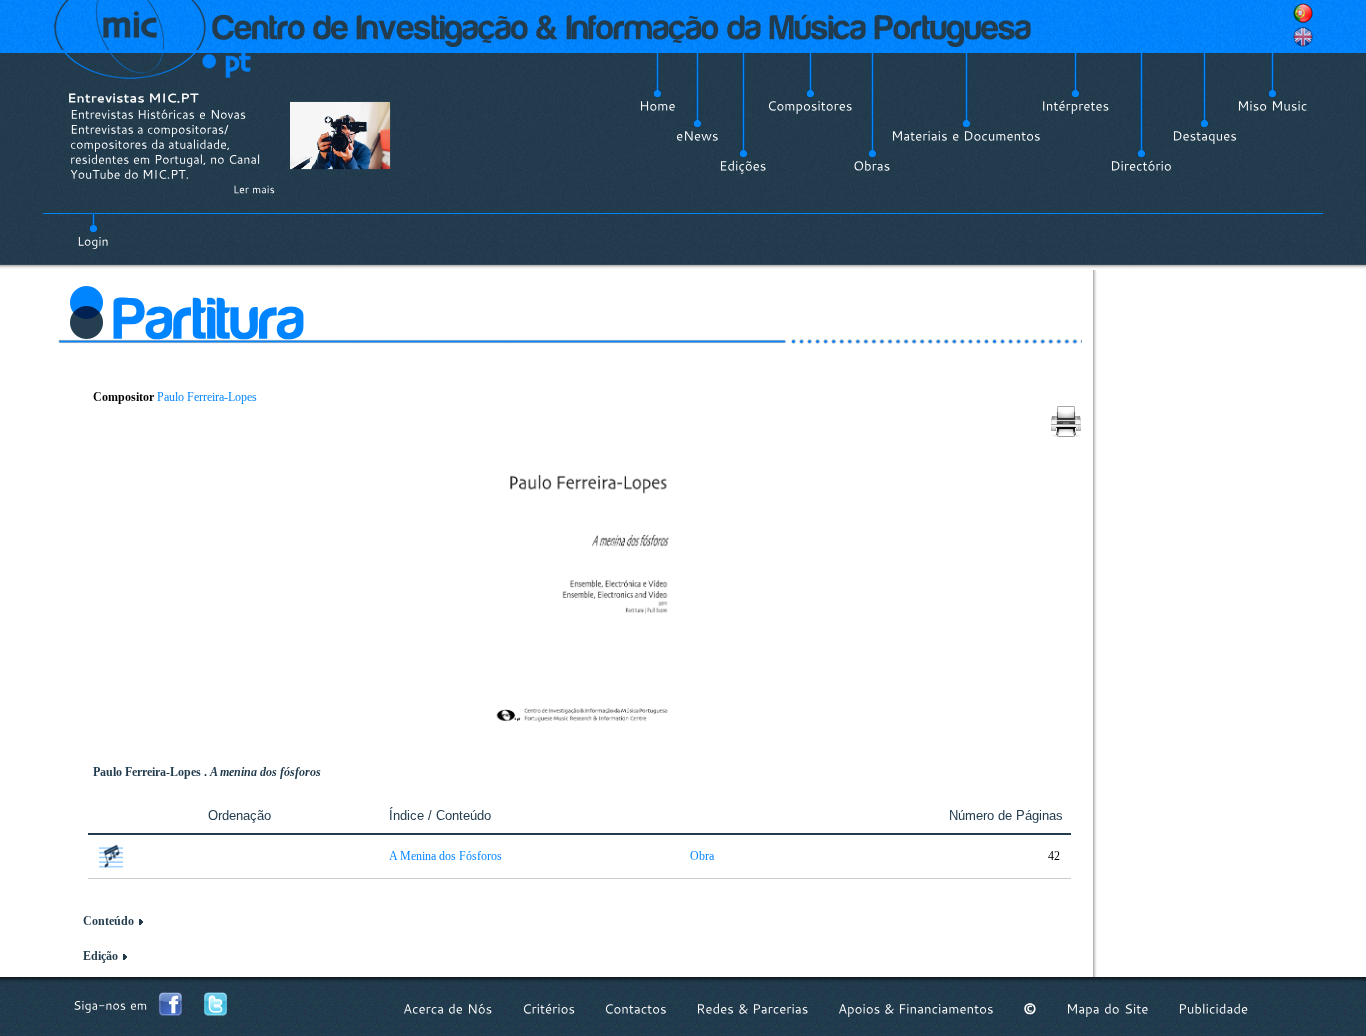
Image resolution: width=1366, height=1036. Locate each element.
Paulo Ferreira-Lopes (207, 397)
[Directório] (1141, 166)
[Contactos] (635, 1008)
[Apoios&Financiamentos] (916, 1008)
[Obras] (872, 166)
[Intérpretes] (1075, 106)
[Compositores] (810, 106)
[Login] (93, 230)
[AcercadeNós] (448, 1008)
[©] (1030, 1008)
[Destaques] (1204, 136)
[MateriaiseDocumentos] (966, 136)
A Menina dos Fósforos (445, 856)
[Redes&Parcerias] (752, 1008)
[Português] (1303, 13)
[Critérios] (548, 1008)
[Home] (657, 106)
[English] (1303, 37)
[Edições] (743, 166)
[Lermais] (254, 189)
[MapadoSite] (1107, 1008)
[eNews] (697, 136)
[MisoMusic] (1272, 106)
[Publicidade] (1213, 1008)
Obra (702, 856)
